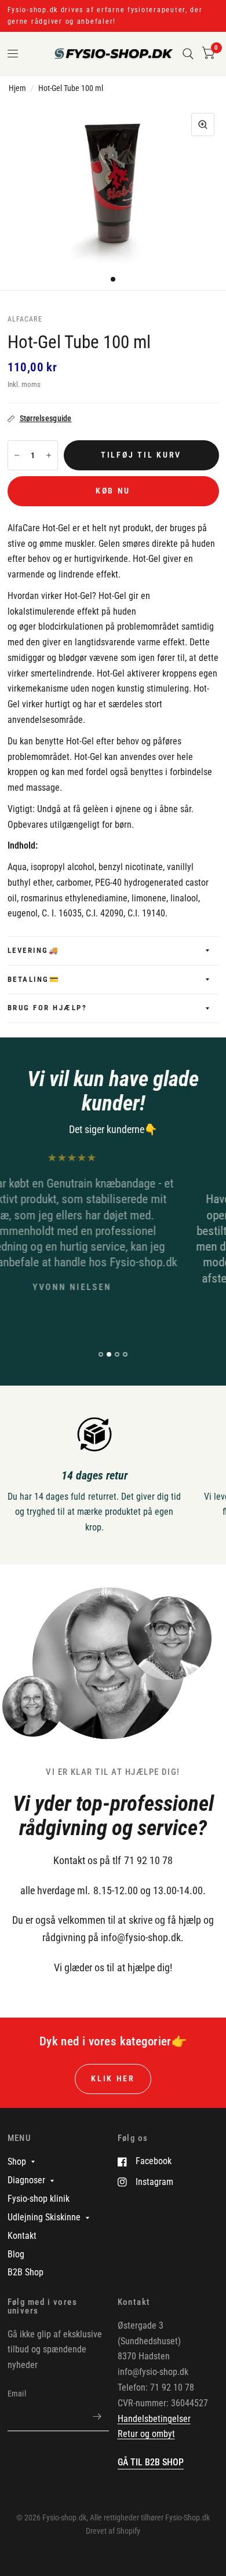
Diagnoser (26, 2180)
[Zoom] (203, 125)
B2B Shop (25, 2272)
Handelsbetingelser (154, 2419)
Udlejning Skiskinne (44, 2217)
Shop (17, 2162)
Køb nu (113, 491)
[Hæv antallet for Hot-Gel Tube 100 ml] (49, 455)
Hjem (17, 88)
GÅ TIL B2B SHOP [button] (151, 2462)
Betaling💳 (34, 979)
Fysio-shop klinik (39, 2199)
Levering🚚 (34, 950)
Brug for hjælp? (48, 1008)
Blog (16, 2254)
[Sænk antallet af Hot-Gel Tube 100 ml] (17, 455)
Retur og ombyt (146, 2434)
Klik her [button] (113, 2078)
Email (17, 2394)
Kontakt (22, 2236)
